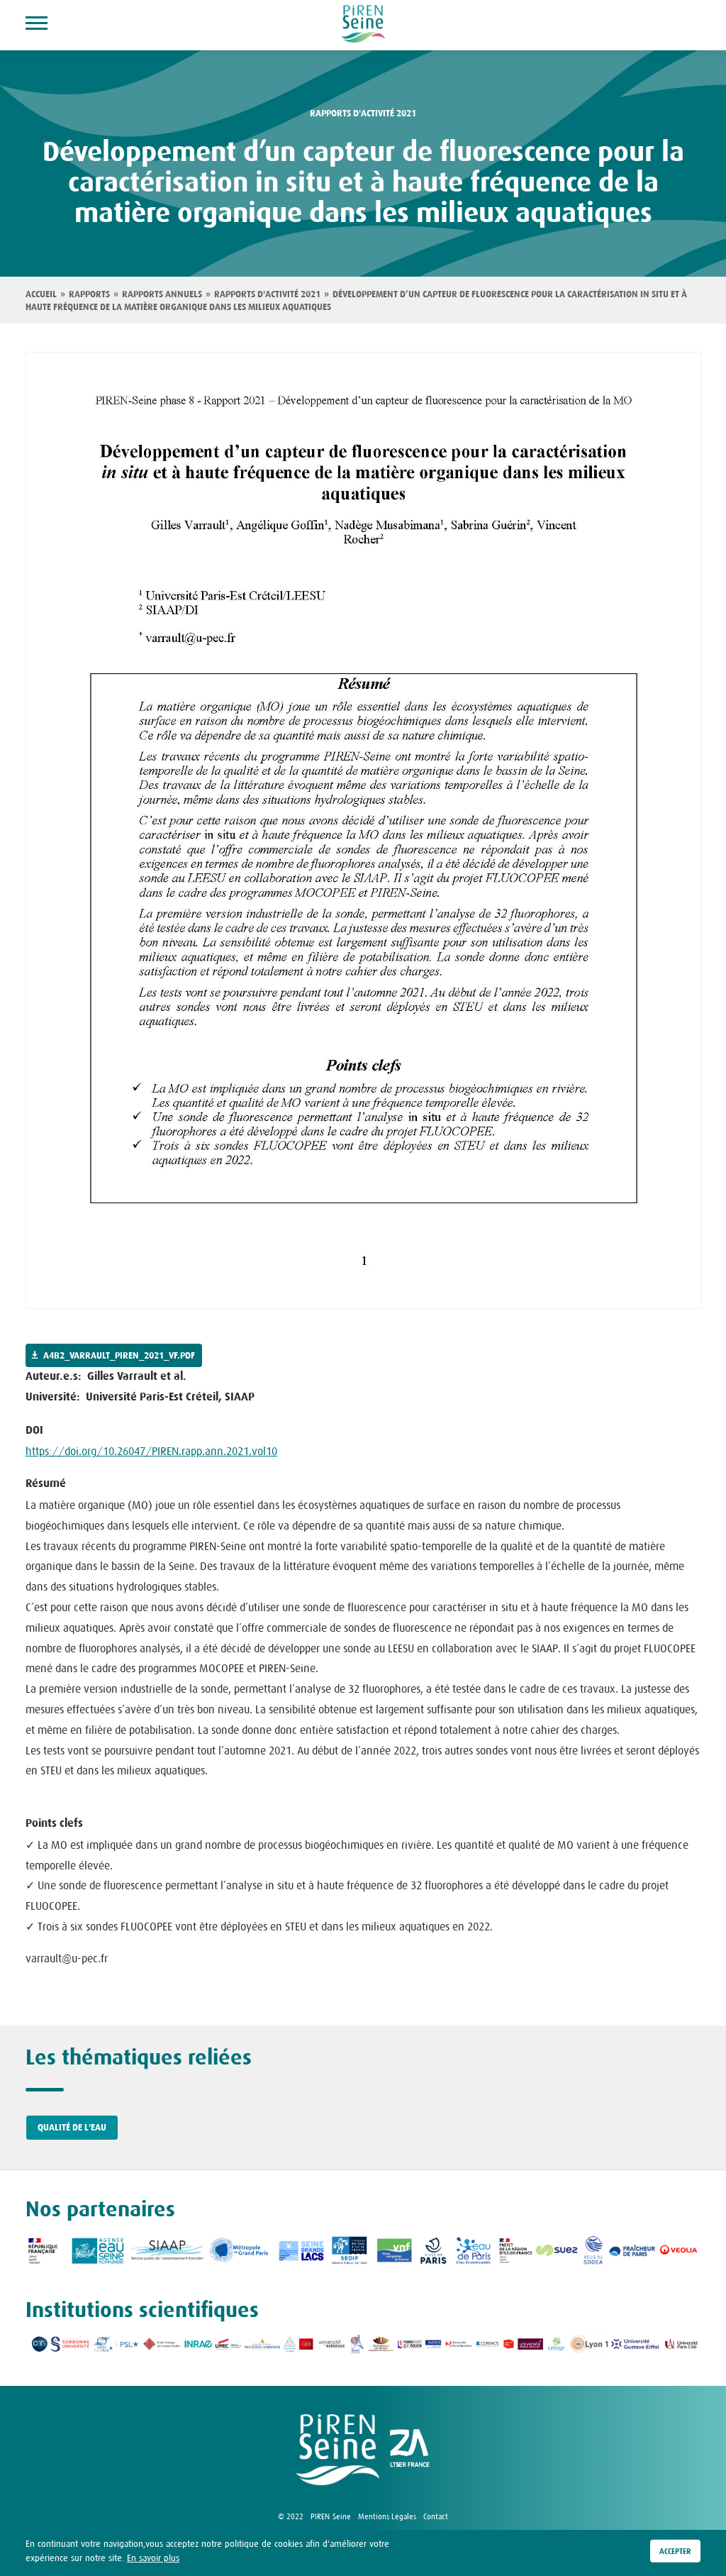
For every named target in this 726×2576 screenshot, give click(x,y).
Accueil (41, 294)
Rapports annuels (162, 294)
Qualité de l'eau (72, 2128)
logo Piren (337, 2450)
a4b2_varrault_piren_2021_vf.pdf (119, 1356)
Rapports (89, 294)
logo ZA (410, 2450)
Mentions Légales (387, 2516)
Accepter (675, 2551)
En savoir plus (153, 2558)
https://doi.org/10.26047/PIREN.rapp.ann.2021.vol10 (151, 1451)
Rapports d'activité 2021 (267, 294)
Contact (436, 2516)
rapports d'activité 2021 (363, 114)
